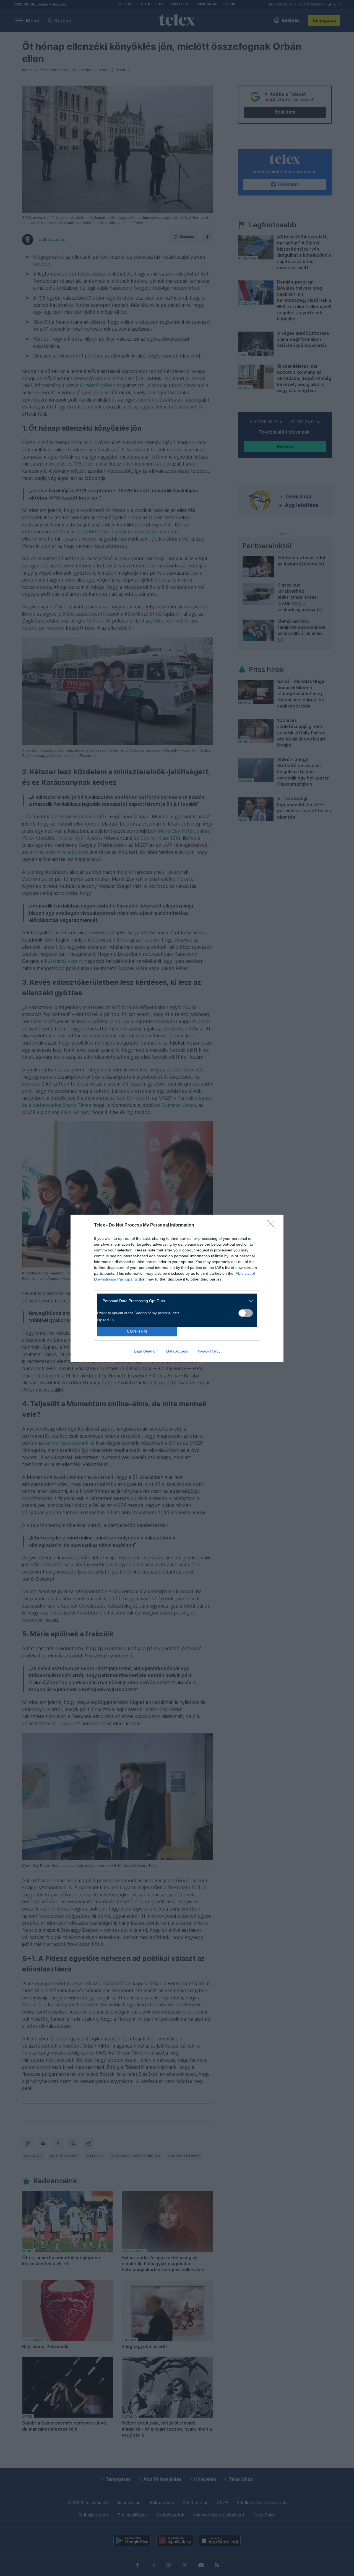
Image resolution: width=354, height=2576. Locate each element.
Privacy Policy (208, 1351)
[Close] (273, 1225)
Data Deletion (146, 1351)
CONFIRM (137, 1331)
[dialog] (177, 1288)
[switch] (246, 1313)
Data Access (177, 1351)
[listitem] (175, 1301)
